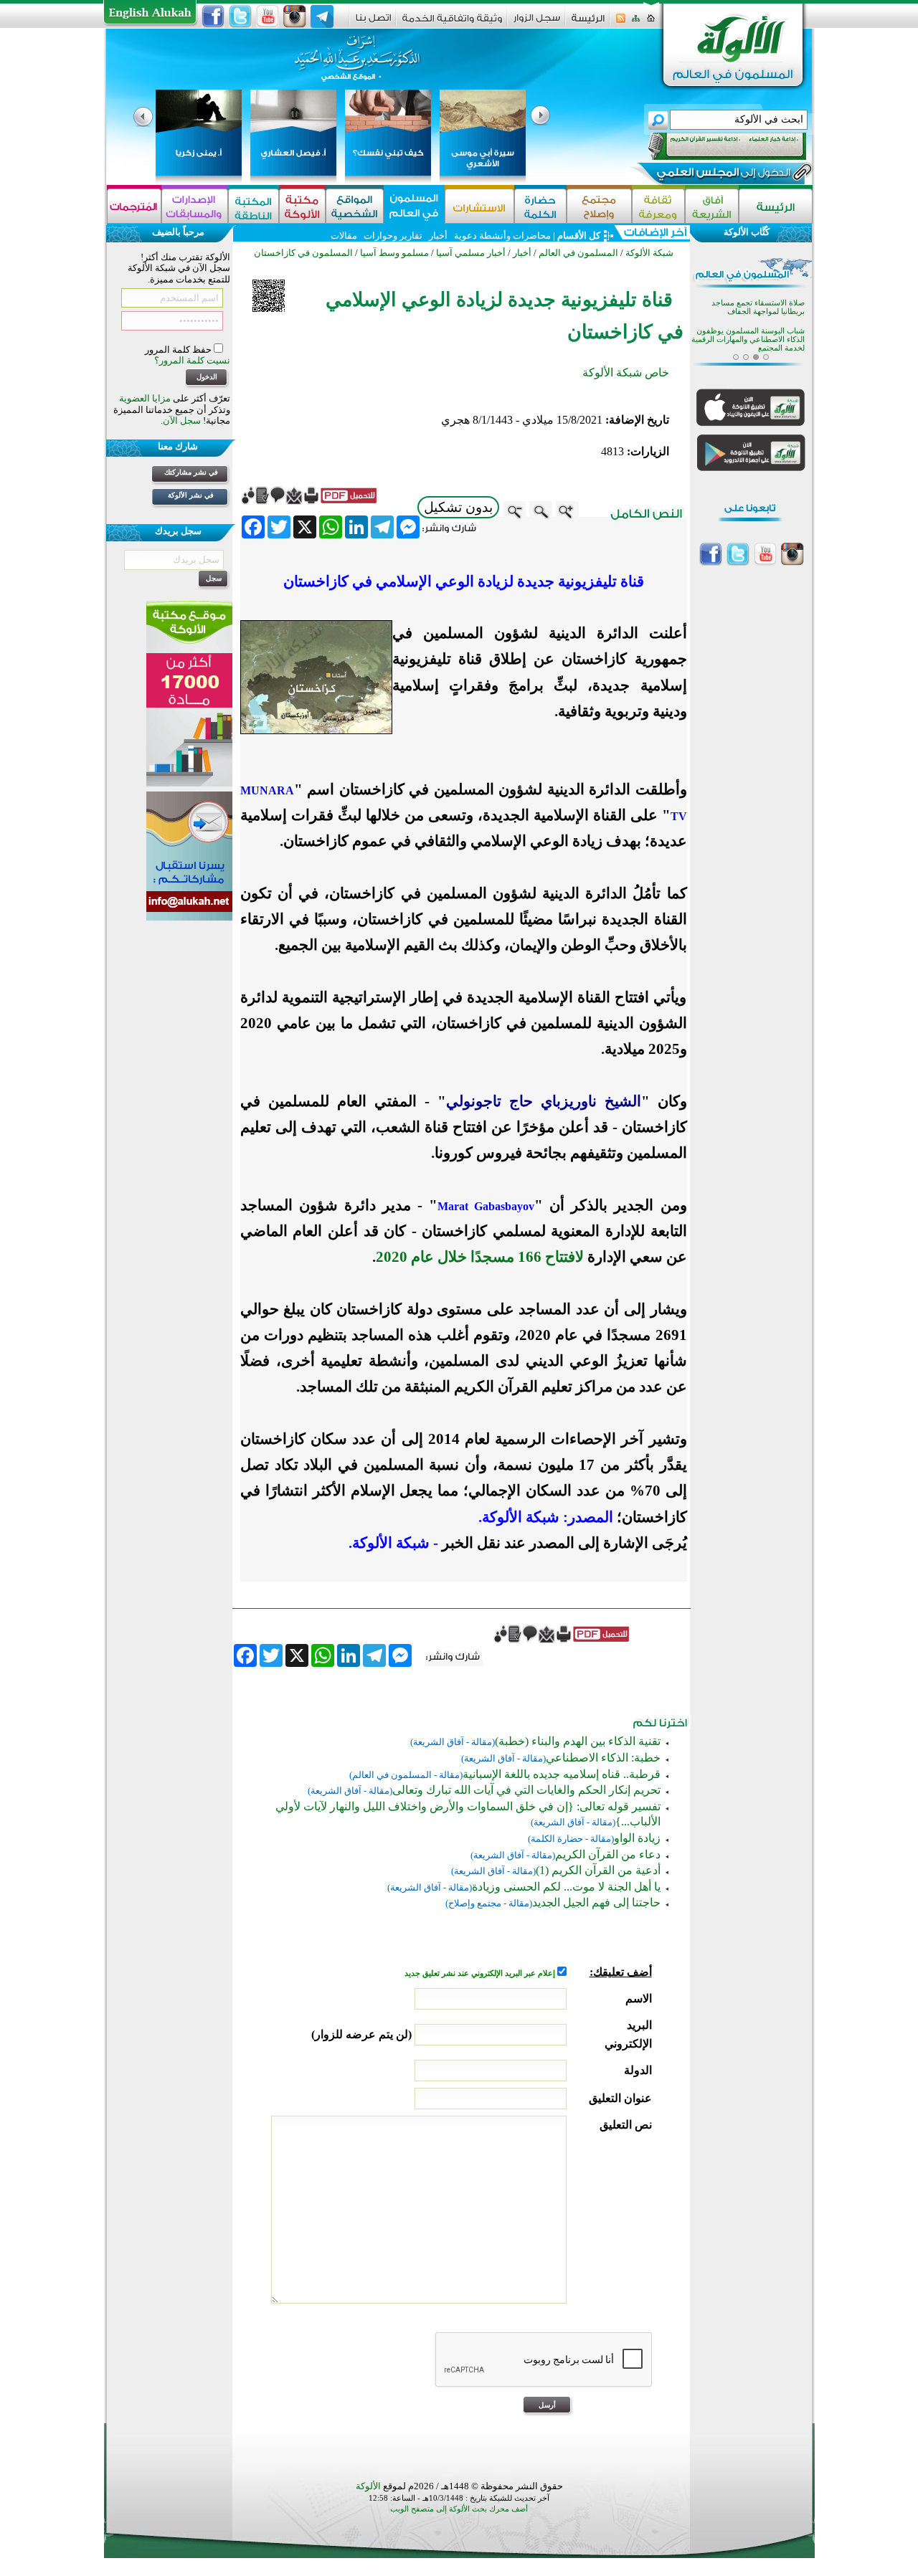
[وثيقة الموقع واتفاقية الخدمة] (452, 23)
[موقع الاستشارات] (479, 206)
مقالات (344, 236)
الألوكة (368, 2486)
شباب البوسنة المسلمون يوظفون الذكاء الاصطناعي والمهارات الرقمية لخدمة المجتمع (748, 337)
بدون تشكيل (458, 507)
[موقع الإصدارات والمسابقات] (195, 206)
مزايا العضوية (145, 398)
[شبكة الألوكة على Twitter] (240, 16)
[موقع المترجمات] (134, 206)
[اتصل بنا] (373, 23)
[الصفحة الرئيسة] (651, 23)
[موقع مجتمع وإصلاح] (599, 206)
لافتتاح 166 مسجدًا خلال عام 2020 (480, 1257)
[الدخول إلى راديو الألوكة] (714, 146)
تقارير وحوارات (393, 236)
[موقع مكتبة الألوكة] (302, 206)
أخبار (438, 236)
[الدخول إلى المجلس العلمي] (722, 175)
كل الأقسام (579, 236)
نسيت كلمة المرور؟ (192, 360)
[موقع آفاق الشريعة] (712, 206)
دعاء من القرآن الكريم (608, 1854)
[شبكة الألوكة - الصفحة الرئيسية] (588, 23)
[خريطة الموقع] (636, 23)
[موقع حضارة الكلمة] (540, 206)
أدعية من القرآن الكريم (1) (598, 1870)
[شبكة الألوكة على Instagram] (295, 16)
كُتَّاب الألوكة (747, 232)
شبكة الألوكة (649, 253)
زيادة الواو (637, 1838)
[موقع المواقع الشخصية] (355, 206)
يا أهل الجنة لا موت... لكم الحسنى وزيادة (566, 1887)
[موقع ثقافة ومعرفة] (658, 206)
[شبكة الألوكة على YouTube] (268, 16)
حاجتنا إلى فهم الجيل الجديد (596, 1902)
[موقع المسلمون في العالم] (414, 206)
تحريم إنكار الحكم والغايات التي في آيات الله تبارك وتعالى (526, 1790)
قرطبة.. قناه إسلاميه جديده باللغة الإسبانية (562, 1774)
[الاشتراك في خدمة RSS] (621, 23)
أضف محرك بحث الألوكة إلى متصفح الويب (459, 2509)
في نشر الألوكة (191, 495)
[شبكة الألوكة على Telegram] (322, 16)
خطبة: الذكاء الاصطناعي (603, 1758)
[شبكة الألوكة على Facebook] (213, 16)
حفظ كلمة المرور (179, 350)
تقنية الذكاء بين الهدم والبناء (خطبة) (578, 1741)
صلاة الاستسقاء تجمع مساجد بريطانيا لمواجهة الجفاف (758, 304)
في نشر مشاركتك (191, 472)
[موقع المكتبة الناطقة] (254, 206)
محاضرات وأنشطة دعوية (501, 236)
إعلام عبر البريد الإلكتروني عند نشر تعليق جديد (481, 1973)
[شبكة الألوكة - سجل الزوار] (537, 23)
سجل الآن (182, 420)
